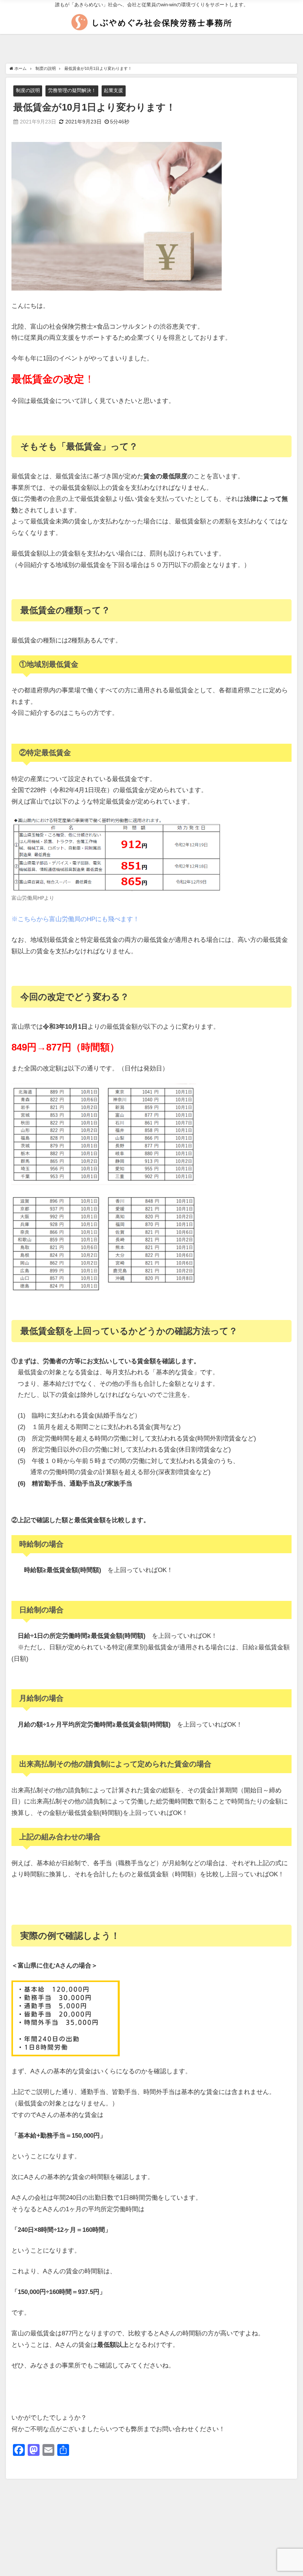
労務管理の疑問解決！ (72, 90)
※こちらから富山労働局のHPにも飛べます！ (75, 919)
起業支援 (113, 90)
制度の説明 (28, 90)
